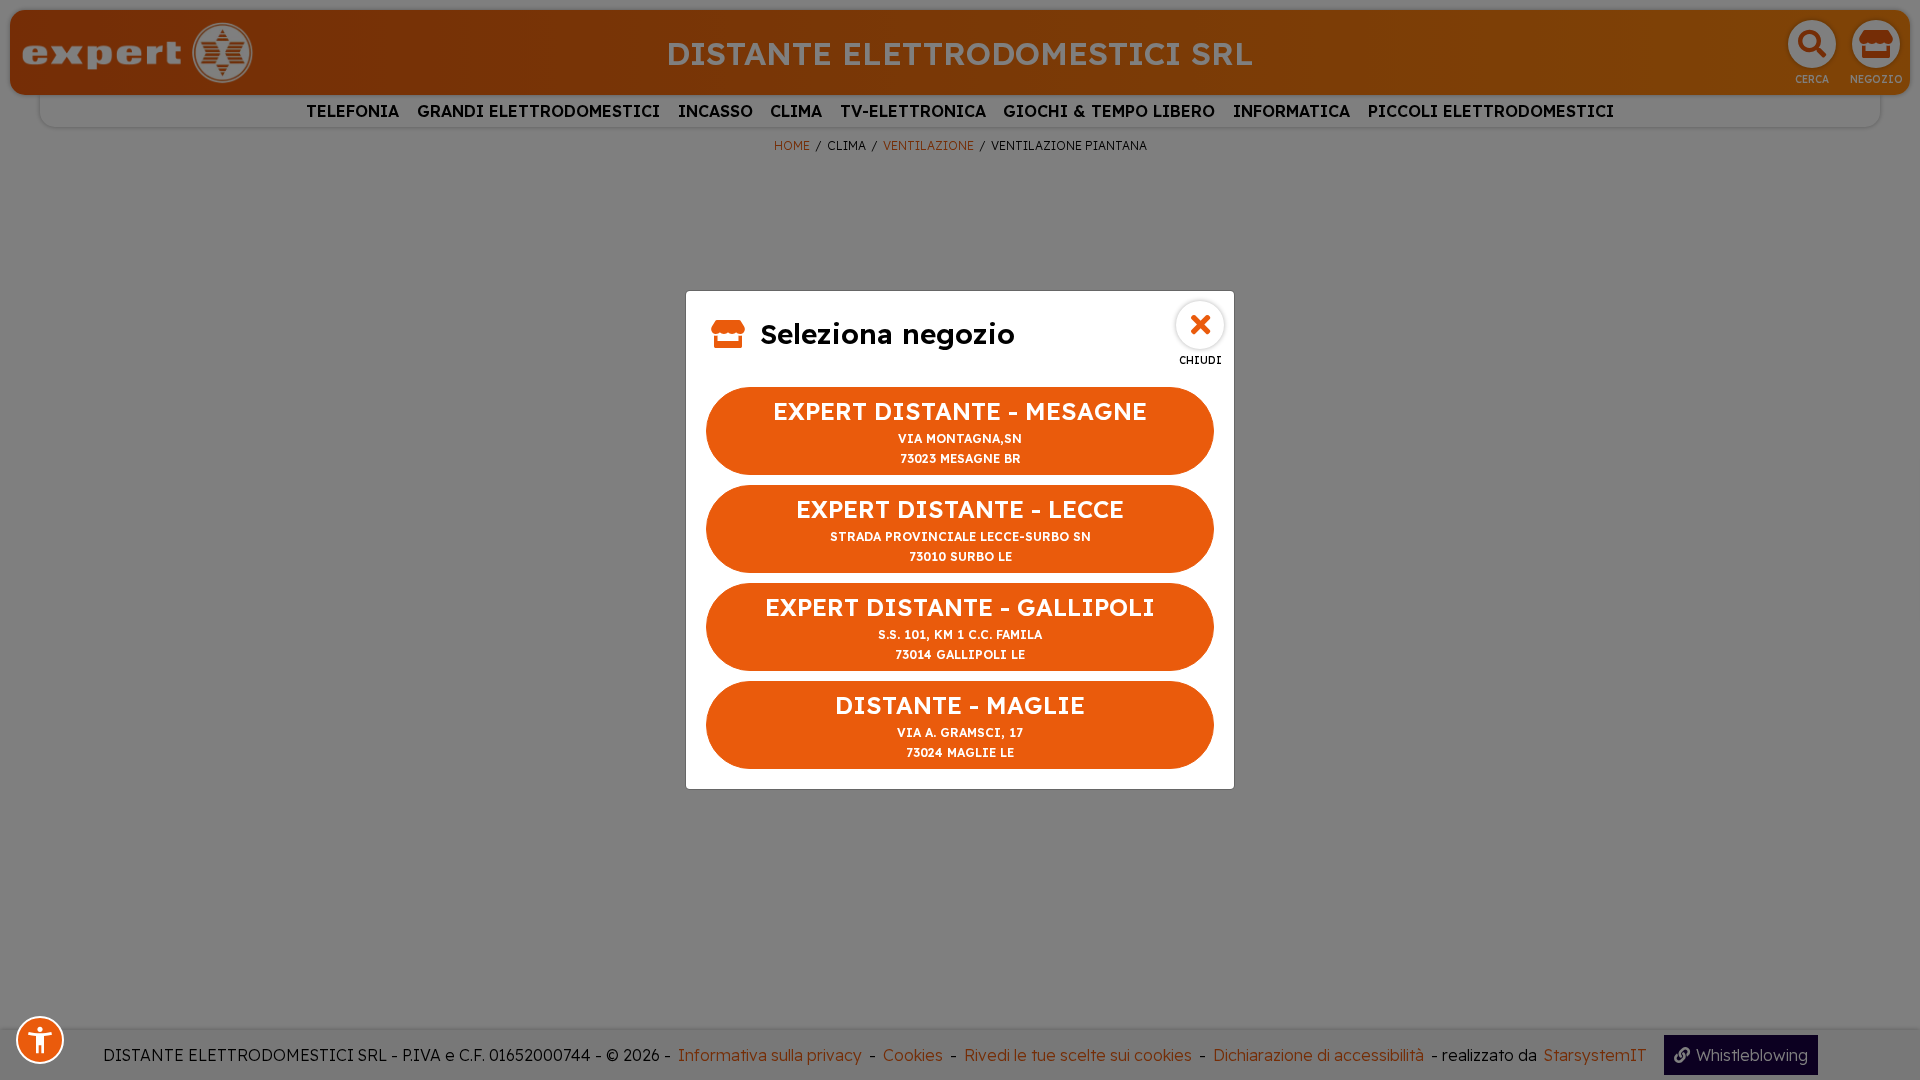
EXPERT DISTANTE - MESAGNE (960, 431)
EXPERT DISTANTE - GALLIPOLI (960, 627)
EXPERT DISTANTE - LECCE (960, 529)
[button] (40, 1040)
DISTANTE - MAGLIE (960, 725)
